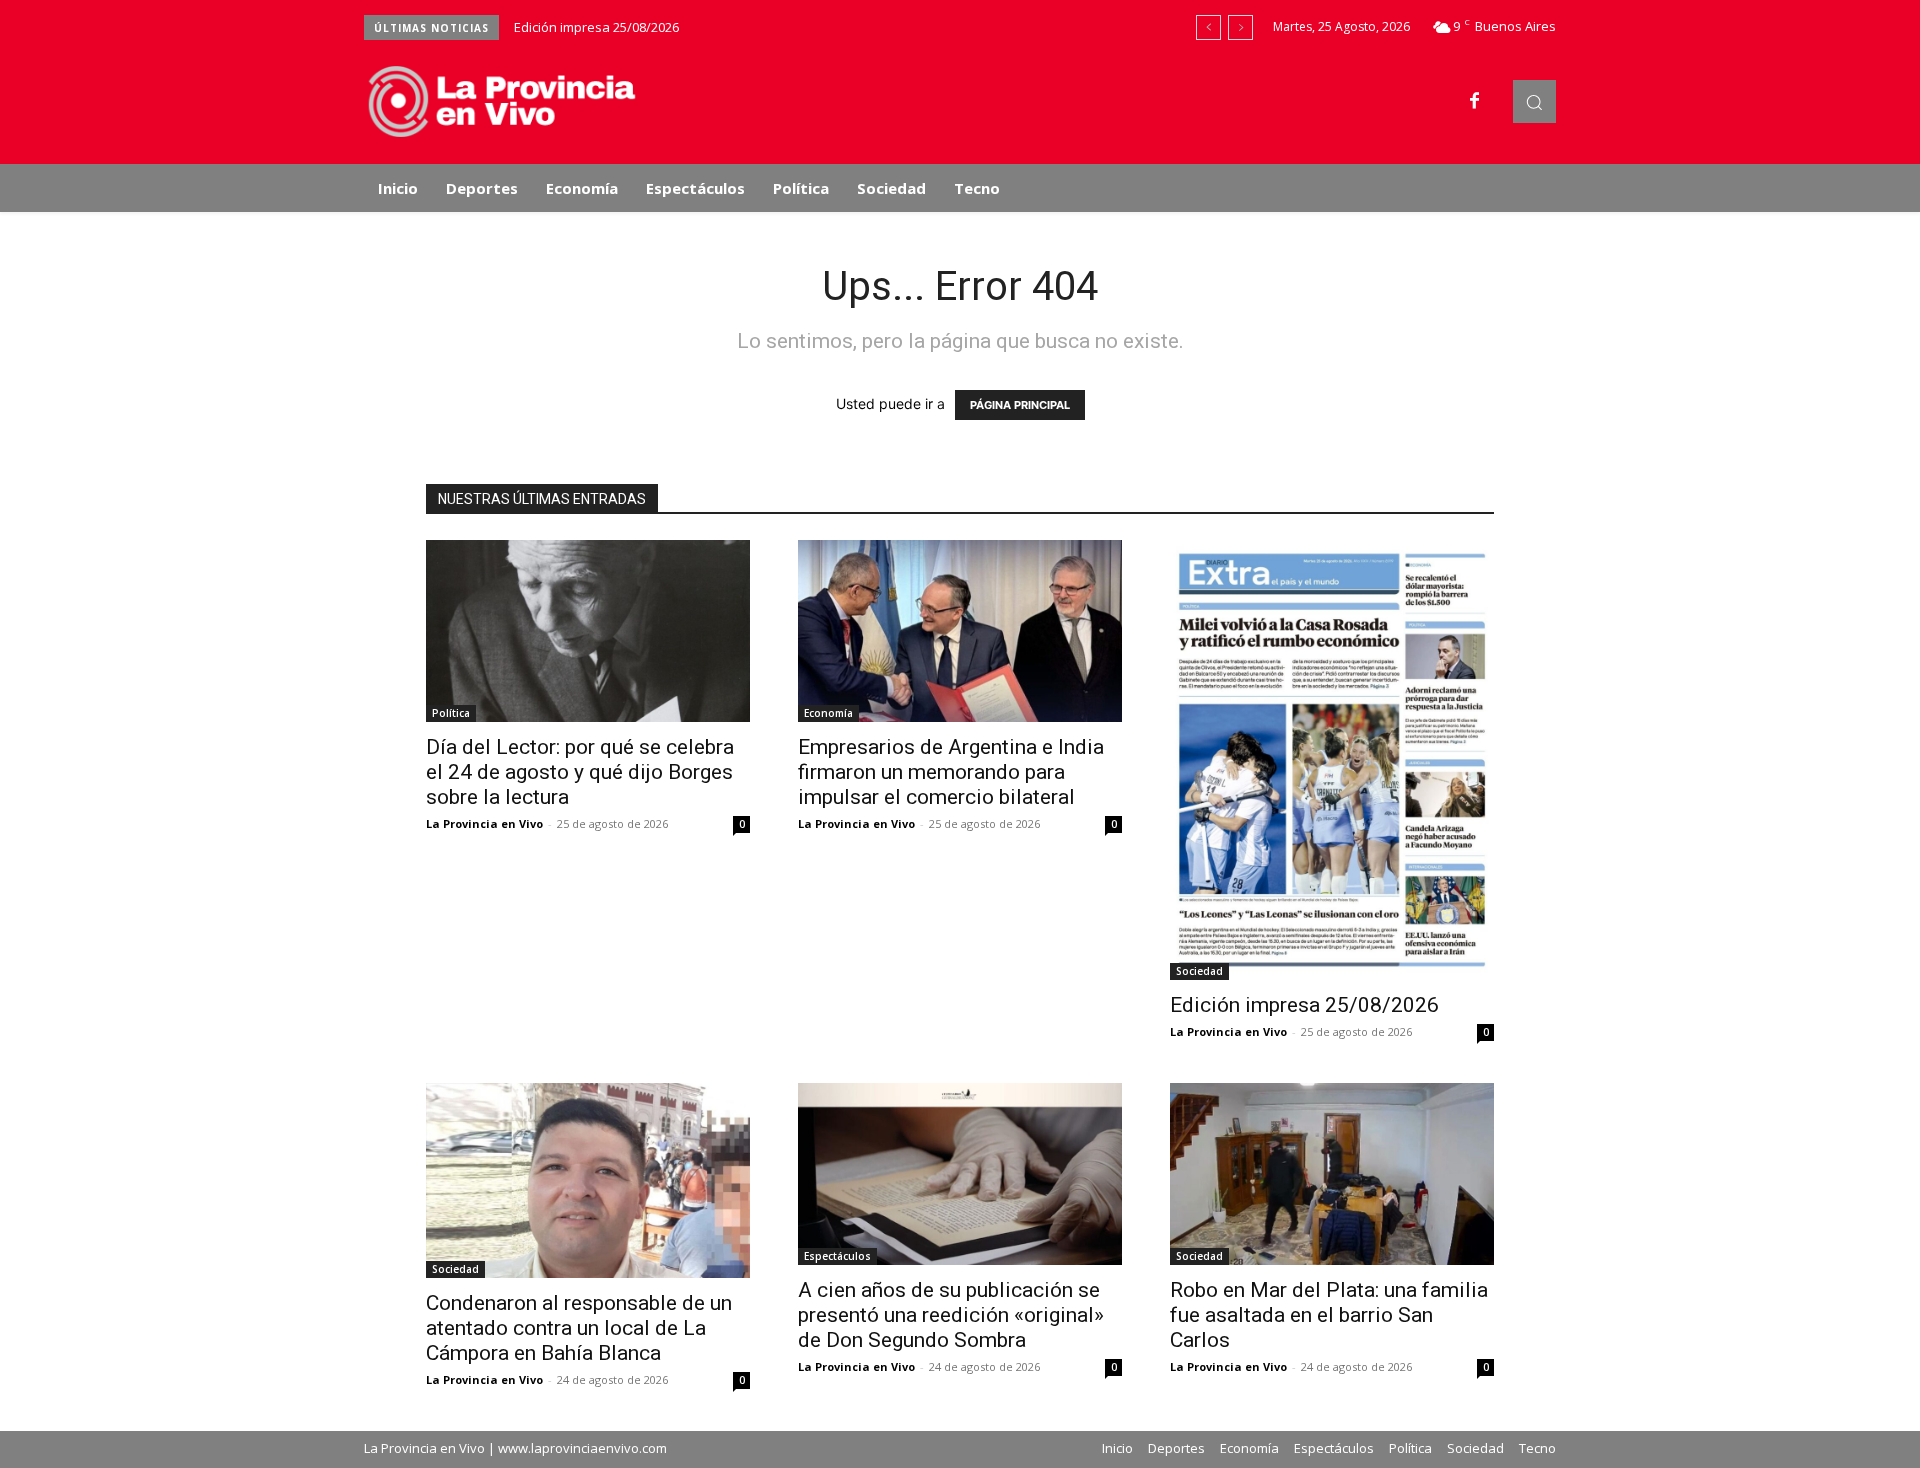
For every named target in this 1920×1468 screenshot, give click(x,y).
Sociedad (1199, 971)
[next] (1240, 27)
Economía (828, 713)
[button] (1534, 101)
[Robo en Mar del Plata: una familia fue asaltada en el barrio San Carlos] (1332, 1174)
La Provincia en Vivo (484, 823)
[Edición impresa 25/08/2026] (1332, 760)
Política (451, 713)
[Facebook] (1475, 102)
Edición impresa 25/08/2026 (596, 27)
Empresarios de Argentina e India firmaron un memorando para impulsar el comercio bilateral (951, 772)
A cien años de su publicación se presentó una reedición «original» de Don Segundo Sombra (951, 1315)
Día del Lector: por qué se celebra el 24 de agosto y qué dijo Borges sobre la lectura (580, 772)
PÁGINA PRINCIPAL (1020, 405)
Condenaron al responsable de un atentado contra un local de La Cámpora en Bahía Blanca (579, 1328)
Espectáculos (837, 1256)
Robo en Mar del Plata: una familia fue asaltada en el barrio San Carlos (1329, 1315)
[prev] (1208, 27)
